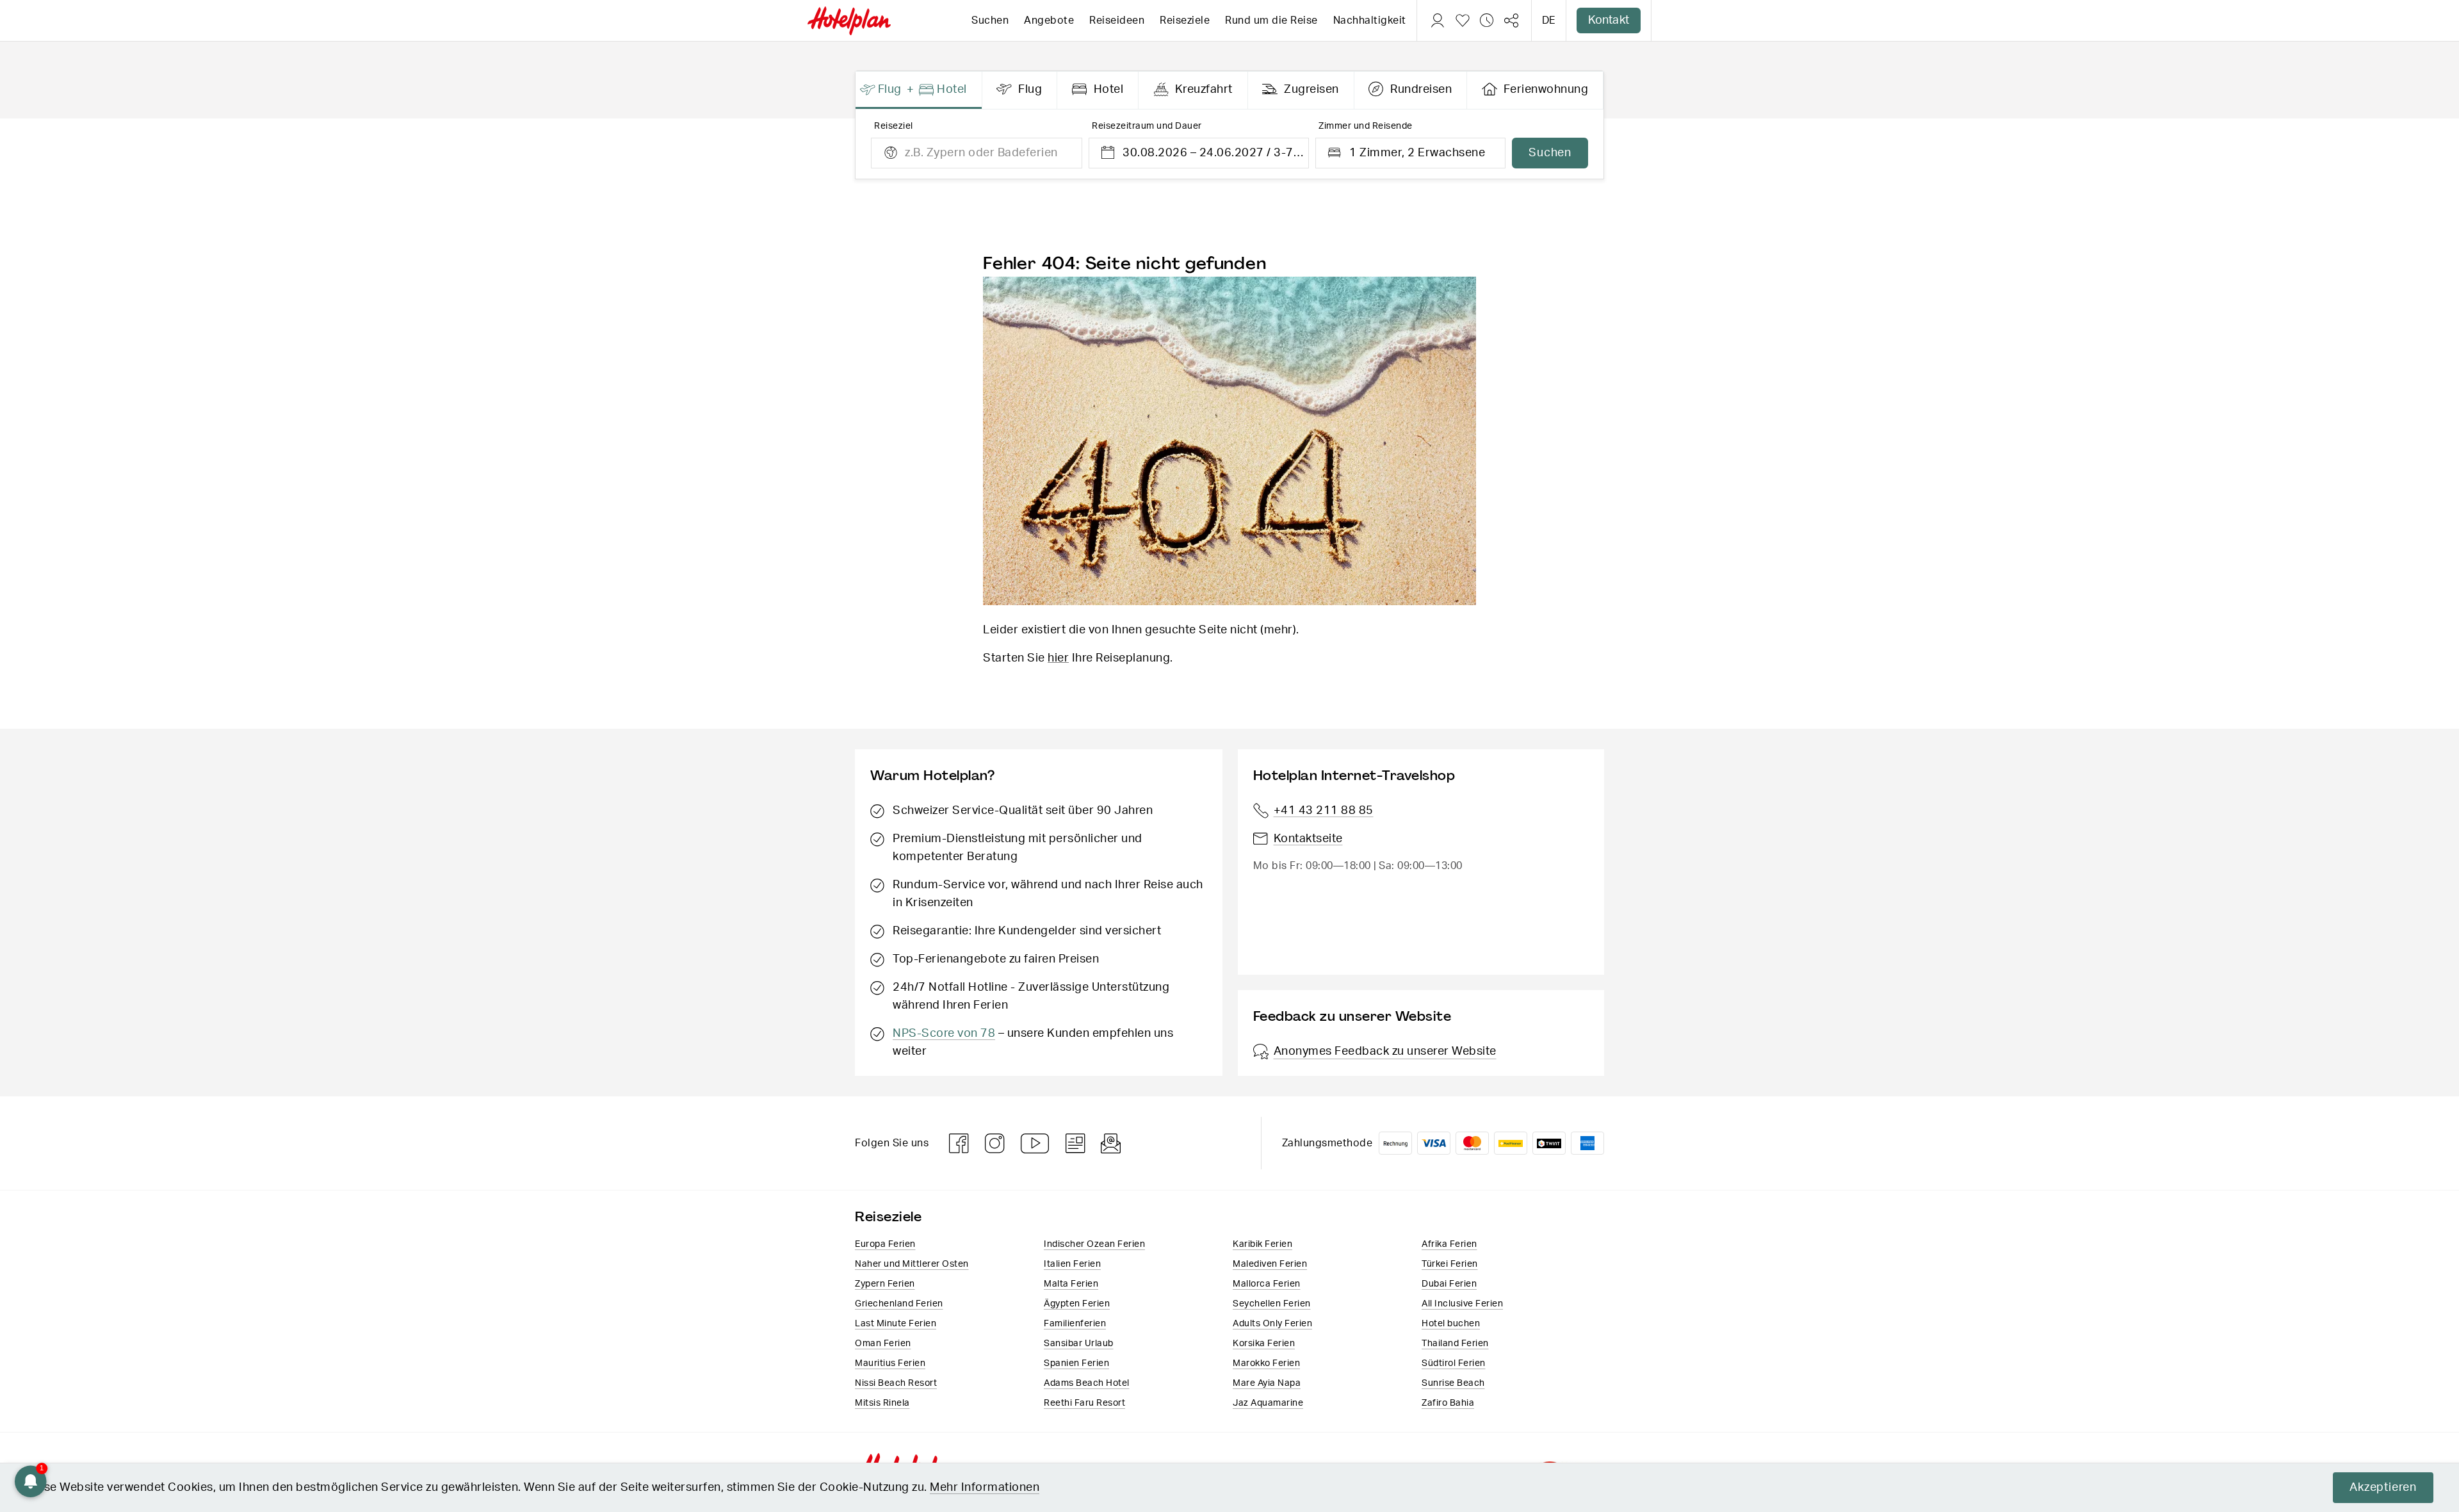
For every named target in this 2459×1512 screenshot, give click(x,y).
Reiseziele (1185, 20)
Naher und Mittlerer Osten (912, 1264)
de (1549, 20)
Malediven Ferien (1270, 1264)
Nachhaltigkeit (1370, 20)
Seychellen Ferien (1272, 1304)
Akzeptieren (2383, 1488)
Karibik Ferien (1262, 1244)
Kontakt (1609, 20)
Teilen (1511, 20)
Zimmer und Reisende (1366, 126)
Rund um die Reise (1271, 20)
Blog (1075, 1143)
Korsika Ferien (1264, 1344)
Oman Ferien (883, 1344)
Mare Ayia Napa (1267, 1383)
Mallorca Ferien (1267, 1284)
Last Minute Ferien (896, 1324)
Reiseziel (894, 126)
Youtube (1035, 1143)
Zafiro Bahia (1448, 1403)
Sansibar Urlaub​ (1079, 1344)
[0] (1463, 20)
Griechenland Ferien (899, 1304)
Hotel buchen (1451, 1324)
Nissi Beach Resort (896, 1383)
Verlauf (1487, 20)
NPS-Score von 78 (944, 1034)
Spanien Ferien (1076, 1363)
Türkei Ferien (1450, 1264)
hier (1058, 658)
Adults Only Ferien (1272, 1324)
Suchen (990, 20)
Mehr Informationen (985, 1488)
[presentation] (919, 90)
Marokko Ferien (1266, 1363)
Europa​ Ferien (885, 1244)
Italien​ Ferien (1072, 1264)
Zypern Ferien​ (885, 1284)
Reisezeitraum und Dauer (1147, 126)
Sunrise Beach (1453, 1383)
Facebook (959, 1143)
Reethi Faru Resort (1084, 1403)
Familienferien (1075, 1324)
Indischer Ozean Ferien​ (1094, 1244)
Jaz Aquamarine (1268, 1403)
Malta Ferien (1071, 1284)
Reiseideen (1117, 20)
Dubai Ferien (1449, 1284)
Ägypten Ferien (1077, 1304)
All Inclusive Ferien (1462, 1304)
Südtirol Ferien (1454, 1363)
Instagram (995, 1143)
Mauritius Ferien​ (890, 1363)
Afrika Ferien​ (1449, 1244)
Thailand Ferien (1455, 1344)
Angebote (1049, 20)
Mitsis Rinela (882, 1403)
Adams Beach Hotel (1087, 1383)
